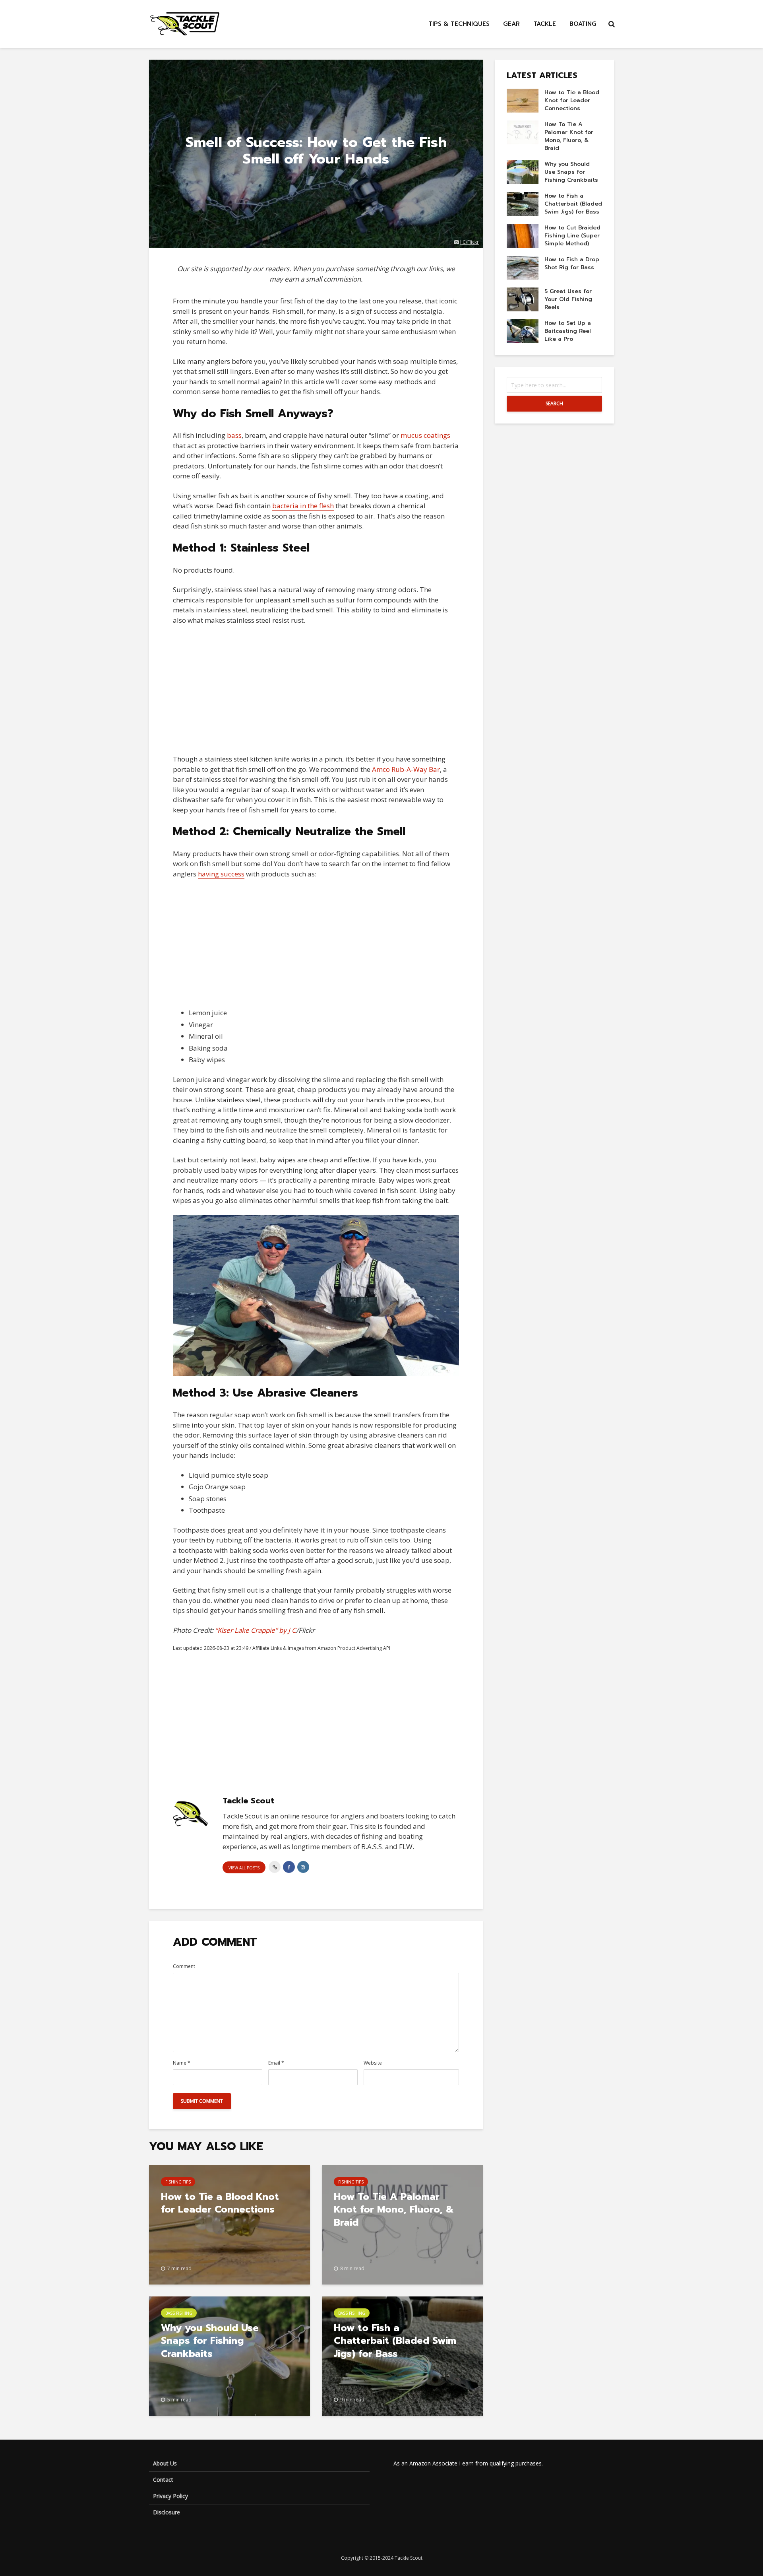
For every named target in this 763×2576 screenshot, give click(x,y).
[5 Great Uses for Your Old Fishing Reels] (523, 299)
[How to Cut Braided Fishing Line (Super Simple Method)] (523, 236)
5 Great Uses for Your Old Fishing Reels (568, 299)
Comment (184, 1966)
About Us (165, 2463)
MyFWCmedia (427, 1371)
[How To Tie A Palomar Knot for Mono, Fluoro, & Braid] (523, 132)
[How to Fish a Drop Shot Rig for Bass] (523, 267)
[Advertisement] (316, 690)
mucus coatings (425, 435)
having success (221, 874)
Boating (583, 24)
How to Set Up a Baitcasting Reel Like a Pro (568, 331)
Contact (163, 2480)
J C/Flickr (470, 242)
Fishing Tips (178, 2182)
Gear (511, 24)
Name (182, 2063)
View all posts (244, 1868)
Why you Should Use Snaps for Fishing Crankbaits (210, 2341)
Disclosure (167, 2512)
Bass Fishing (179, 2313)
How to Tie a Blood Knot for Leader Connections (220, 2203)
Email (276, 2063)
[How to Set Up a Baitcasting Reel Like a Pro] (523, 331)
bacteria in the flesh (303, 506)
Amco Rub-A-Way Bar (406, 769)
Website (373, 2063)
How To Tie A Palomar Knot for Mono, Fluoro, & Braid (394, 2210)
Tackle (545, 24)
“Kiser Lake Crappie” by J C (256, 1630)
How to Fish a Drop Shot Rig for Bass (572, 263)
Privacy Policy (170, 2496)
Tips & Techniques (459, 24)
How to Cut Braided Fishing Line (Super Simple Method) (572, 236)
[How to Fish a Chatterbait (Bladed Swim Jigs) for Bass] (523, 204)
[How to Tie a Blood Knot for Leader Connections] (229, 2224)
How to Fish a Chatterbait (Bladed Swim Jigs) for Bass (395, 2341)
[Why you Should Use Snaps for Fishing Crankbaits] (523, 172)
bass (234, 435)
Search (554, 403)
